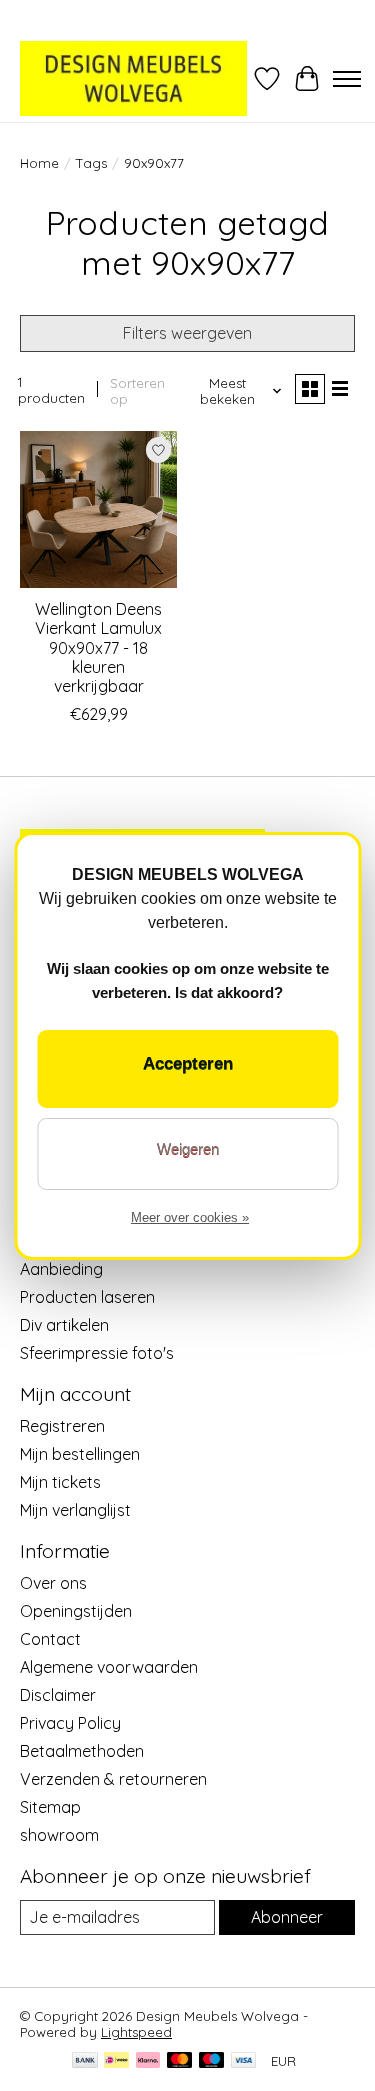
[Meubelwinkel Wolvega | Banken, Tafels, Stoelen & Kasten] (133, 78)
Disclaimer (58, 1695)
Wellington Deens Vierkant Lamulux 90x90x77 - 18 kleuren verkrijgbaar (98, 647)
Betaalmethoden (82, 1751)
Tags (91, 163)
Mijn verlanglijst (75, 1510)
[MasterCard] (180, 2061)
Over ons (53, 1583)
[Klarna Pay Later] (148, 2061)
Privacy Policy (70, 1723)
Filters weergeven (187, 333)
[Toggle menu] (347, 79)
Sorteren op (137, 391)
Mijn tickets (60, 1482)
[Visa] (244, 2061)
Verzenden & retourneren (113, 1779)
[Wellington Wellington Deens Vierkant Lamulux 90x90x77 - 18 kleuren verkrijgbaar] (98, 509)
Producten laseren (87, 1297)
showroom (59, 1835)
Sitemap (50, 1807)
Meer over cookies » (190, 1217)
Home (39, 163)
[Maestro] (212, 2061)
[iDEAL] (116, 2061)
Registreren (62, 1426)
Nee (187, 1154)
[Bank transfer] (85, 2061)
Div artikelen (64, 1325)
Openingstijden (76, 1611)
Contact (50, 1639)
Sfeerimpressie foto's (97, 1353)
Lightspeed (136, 2032)
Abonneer (287, 1917)
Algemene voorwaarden (109, 1667)
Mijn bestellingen (80, 1454)
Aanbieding (61, 1269)
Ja (187, 1069)
